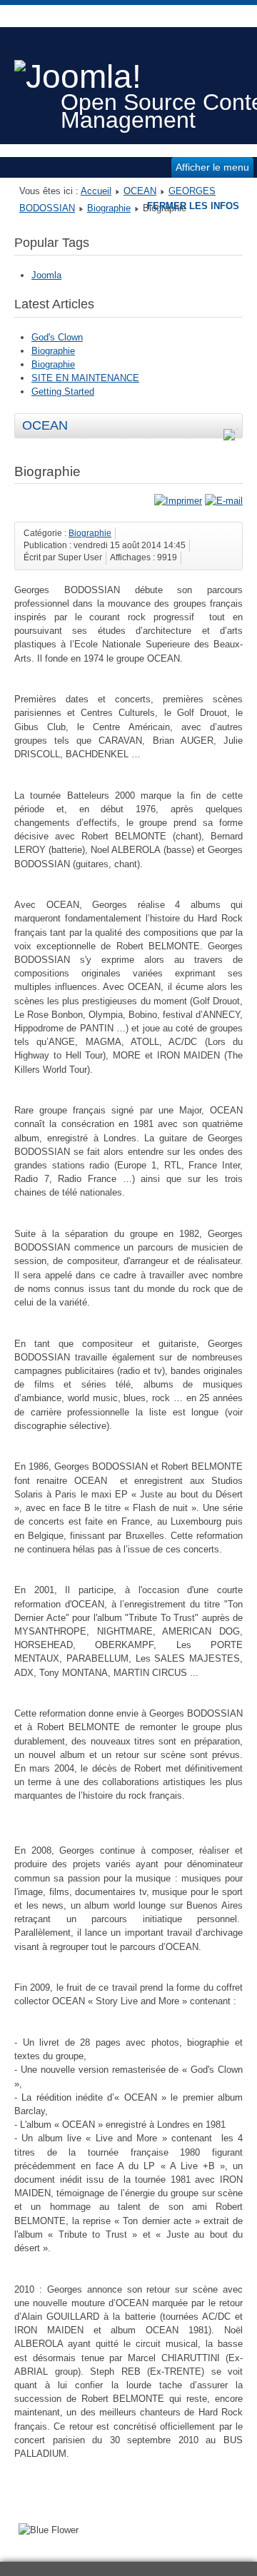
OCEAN (140, 191)
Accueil (96, 191)
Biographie (109, 208)
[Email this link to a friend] (224, 501)
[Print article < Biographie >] (178, 501)
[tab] (233, 427)
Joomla (46, 275)
